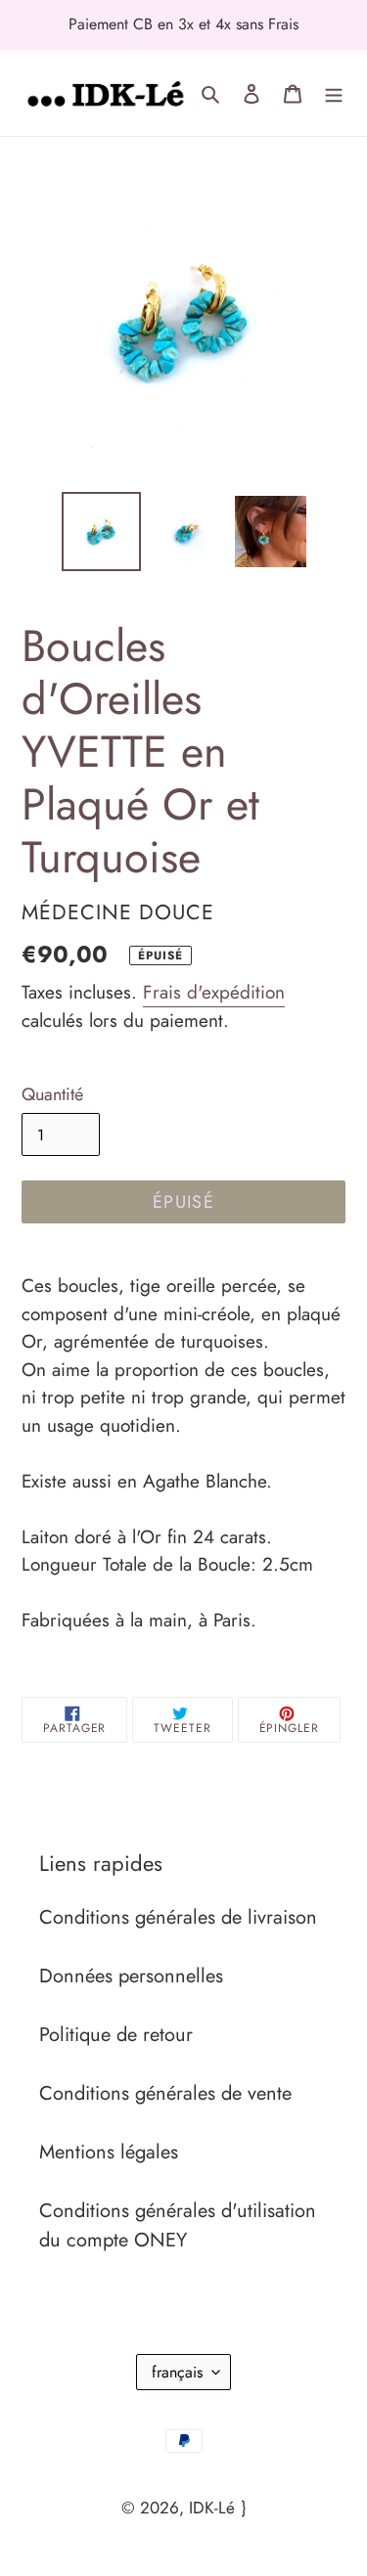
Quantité (52, 1094)
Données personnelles (131, 1976)
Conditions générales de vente (165, 2093)
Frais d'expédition (214, 992)
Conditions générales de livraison (178, 1917)
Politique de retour (116, 2035)
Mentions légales (109, 2152)
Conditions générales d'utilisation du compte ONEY (178, 2225)
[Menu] (334, 93)
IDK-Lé (212, 2508)
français (177, 2372)
